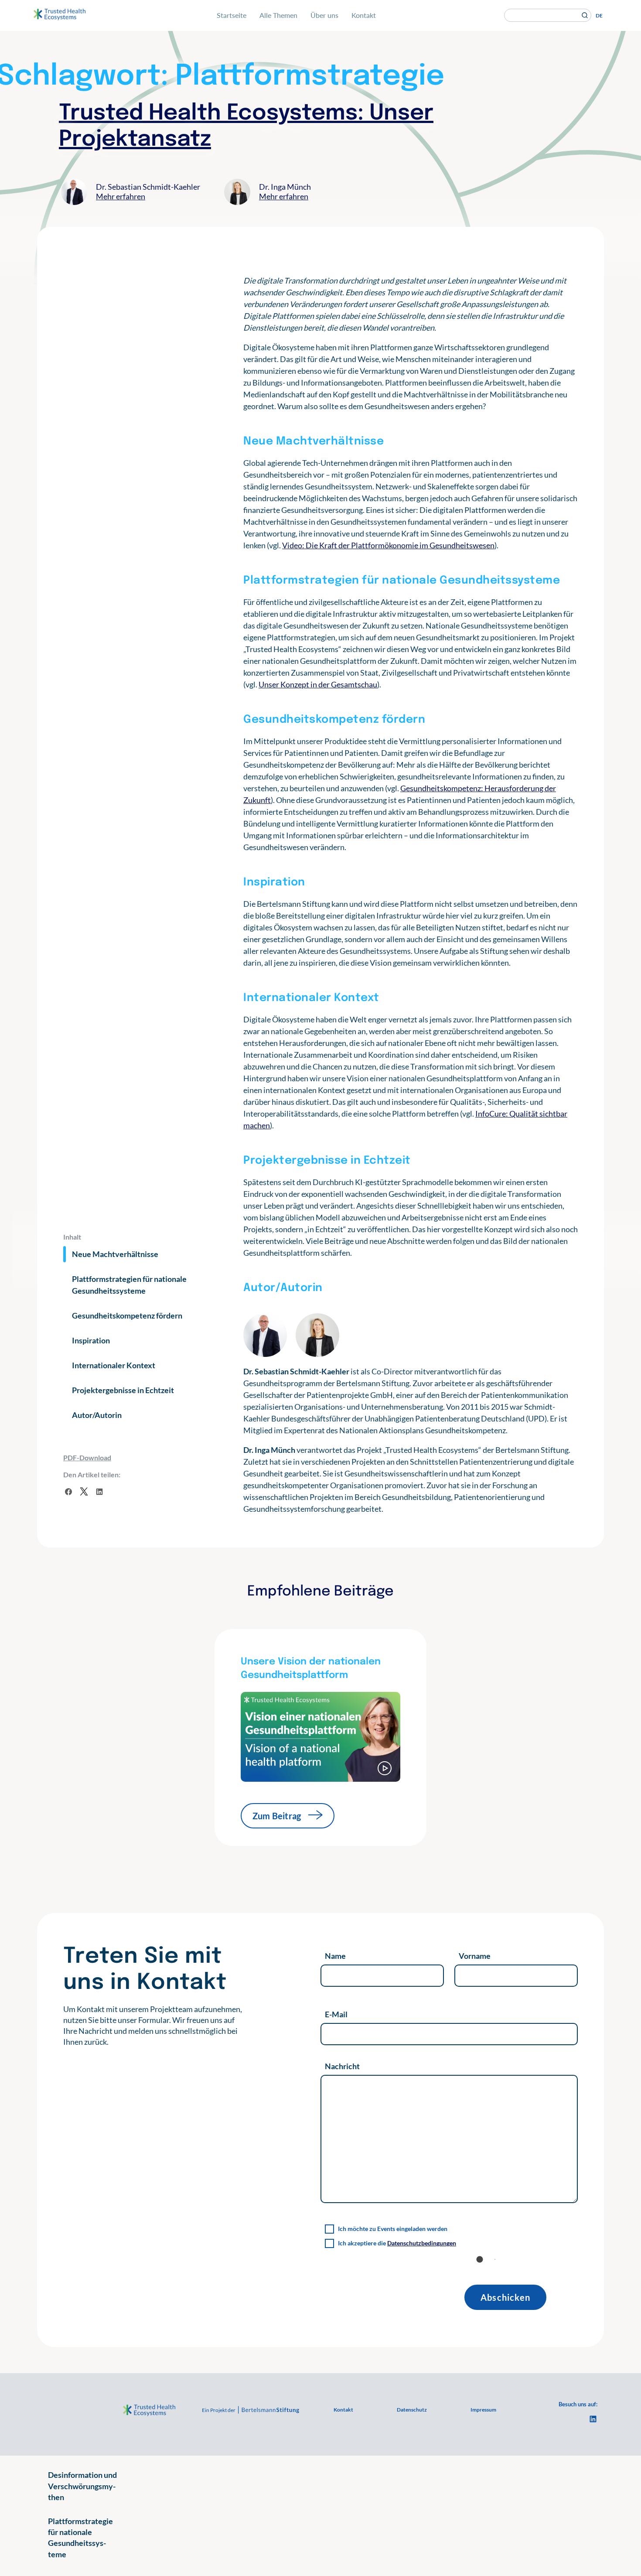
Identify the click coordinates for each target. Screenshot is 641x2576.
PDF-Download (87, 1457)
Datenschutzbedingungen (422, 2243)
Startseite (232, 15)
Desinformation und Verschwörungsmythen (82, 2486)
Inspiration (91, 1340)
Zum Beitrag (277, 1816)
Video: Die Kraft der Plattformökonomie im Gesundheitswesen (388, 545)
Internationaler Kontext (114, 1365)
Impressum (483, 2410)
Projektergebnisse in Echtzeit (123, 1390)
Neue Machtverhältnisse (115, 1254)
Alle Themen (278, 15)
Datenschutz (412, 2410)
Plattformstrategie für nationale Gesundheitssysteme (80, 2538)
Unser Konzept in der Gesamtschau (318, 684)
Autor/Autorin (97, 1415)
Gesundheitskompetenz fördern (127, 1315)
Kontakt (364, 15)
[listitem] (153, 2026)
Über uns (324, 15)
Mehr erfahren (121, 196)
